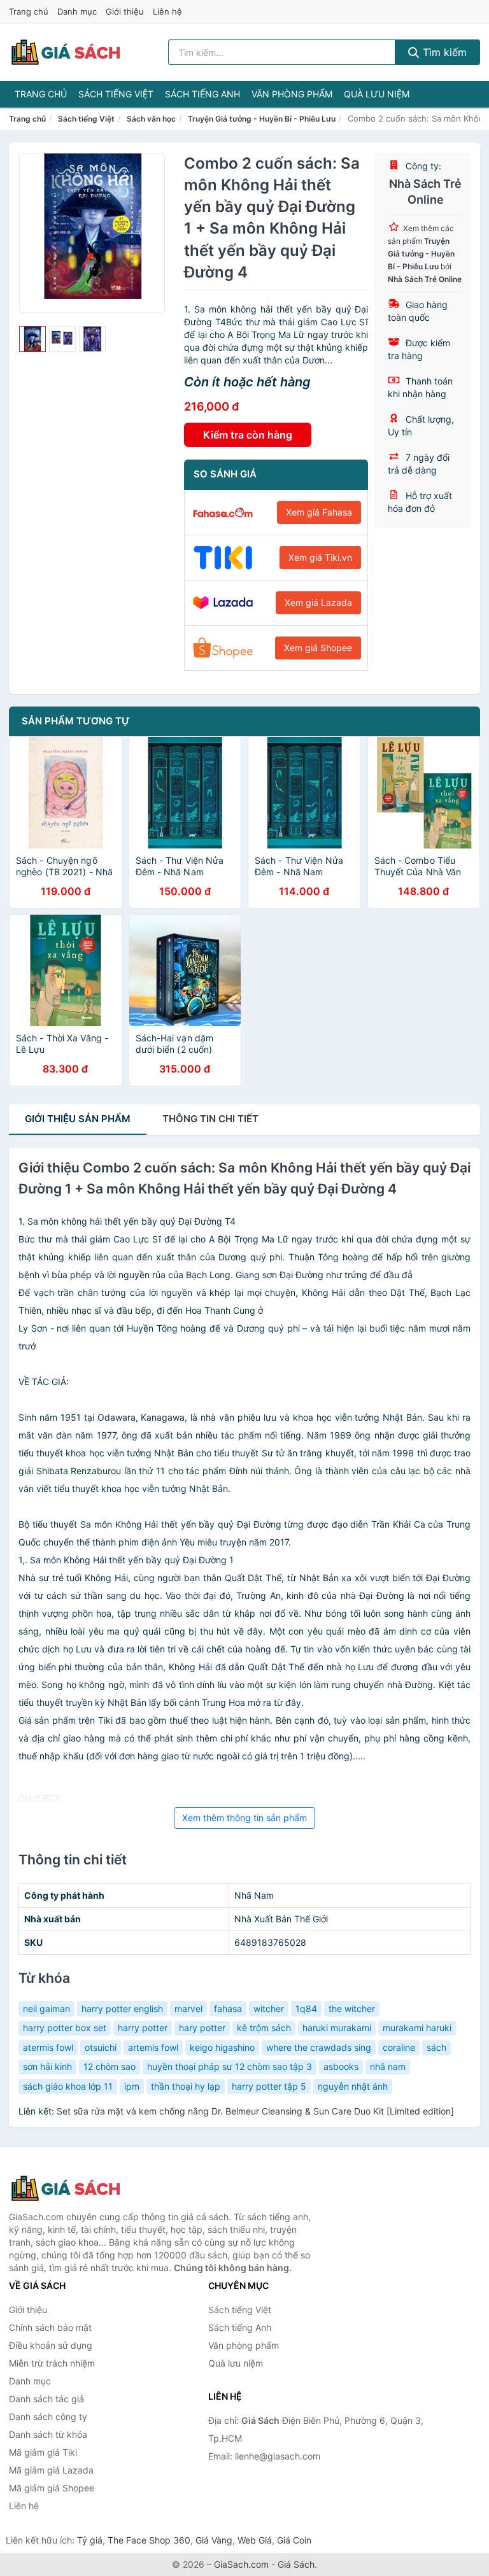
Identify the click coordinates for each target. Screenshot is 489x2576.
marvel (188, 2009)
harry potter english (122, 2009)
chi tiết (210, 1119)
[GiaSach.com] (66, 52)
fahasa (228, 2009)
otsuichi (101, 2047)
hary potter (202, 2028)
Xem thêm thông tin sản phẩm (244, 1818)
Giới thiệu (125, 11)
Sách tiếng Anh (202, 94)
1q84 (306, 2009)
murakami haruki (417, 2028)
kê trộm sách (264, 2028)
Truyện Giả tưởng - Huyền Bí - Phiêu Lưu (262, 119)
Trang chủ (29, 11)
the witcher (352, 2009)
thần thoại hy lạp (186, 2086)
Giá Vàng (214, 2540)
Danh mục (77, 11)
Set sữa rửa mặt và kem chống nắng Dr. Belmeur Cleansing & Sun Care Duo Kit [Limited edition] (255, 2111)
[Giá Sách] (73, 2188)
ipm (132, 2086)
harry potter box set (65, 2028)
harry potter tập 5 (269, 2086)
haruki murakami (337, 2028)
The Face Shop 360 (149, 2540)
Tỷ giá (90, 2540)
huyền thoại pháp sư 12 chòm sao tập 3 (230, 2066)
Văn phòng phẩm (292, 94)
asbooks (341, 2066)
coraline (399, 2047)
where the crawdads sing (319, 2047)
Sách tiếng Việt (116, 94)
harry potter (143, 2028)
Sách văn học (151, 119)
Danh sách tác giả (46, 2399)
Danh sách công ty (48, 2417)
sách (436, 2047)
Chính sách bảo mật (50, 2327)
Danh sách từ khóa (48, 2434)
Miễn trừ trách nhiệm (52, 2363)
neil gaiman (46, 2009)
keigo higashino (222, 2047)
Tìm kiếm (443, 52)
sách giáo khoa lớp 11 (68, 2086)
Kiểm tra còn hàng (248, 435)
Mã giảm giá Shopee (52, 2488)
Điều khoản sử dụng (51, 2345)
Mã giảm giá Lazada (51, 2470)
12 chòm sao (110, 2066)
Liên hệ (167, 11)
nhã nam (388, 2066)
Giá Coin (294, 2540)
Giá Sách (296, 2564)
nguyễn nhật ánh (353, 2086)
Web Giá (255, 2540)
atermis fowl (48, 2047)
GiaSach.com (241, 2564)
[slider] (32, 339)
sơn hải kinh (47, 2066)
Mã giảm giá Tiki (43, 2452)
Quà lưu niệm (377, 94)
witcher (269, 2009)
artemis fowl (153, 2047)
